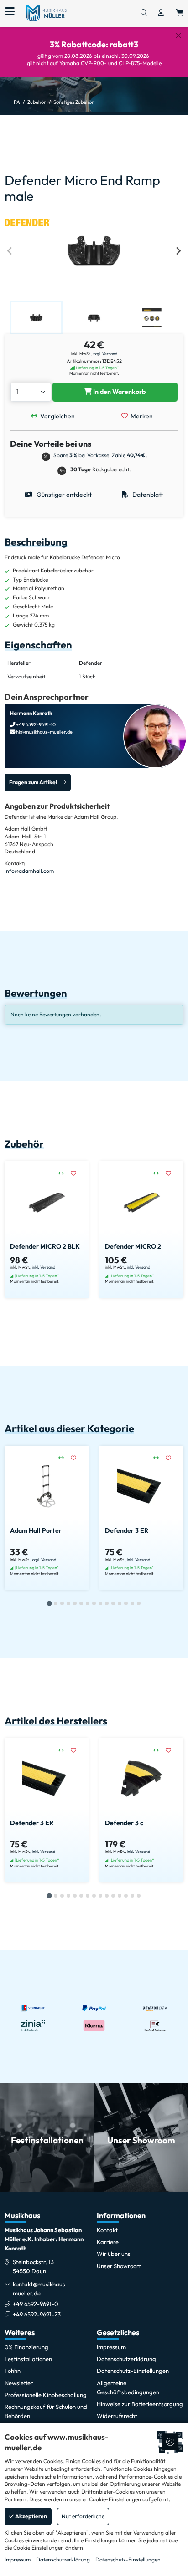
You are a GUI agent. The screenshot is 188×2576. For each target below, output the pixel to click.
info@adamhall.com (29, 871)
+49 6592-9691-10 (35, 724)
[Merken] (77, 1173)
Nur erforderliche (83, 2516)
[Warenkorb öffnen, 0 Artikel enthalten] (180, 13)
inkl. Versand (44, 1267)
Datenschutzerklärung (63, 2559)
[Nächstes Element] (178, 251)
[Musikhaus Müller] (47, 13)
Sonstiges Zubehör (74, 102)
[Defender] (27, 222)
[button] (36, 317)
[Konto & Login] (161, 13)
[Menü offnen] (10, 12)
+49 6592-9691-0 (36, 2304)
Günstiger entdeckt (63, 495)
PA (17, 102)
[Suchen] (144, 13)
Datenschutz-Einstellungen (128, 2559)
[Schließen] (178, 36)
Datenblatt (147, 495)
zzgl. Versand (105, 354)
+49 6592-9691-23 (37, 2314)
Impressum (18, 2559)
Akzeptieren (31, 2516)
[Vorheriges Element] (10, 251)
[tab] (49, 1604)
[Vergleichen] (65, 1173)
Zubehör (37, 102)
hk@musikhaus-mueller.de (44, 732)
